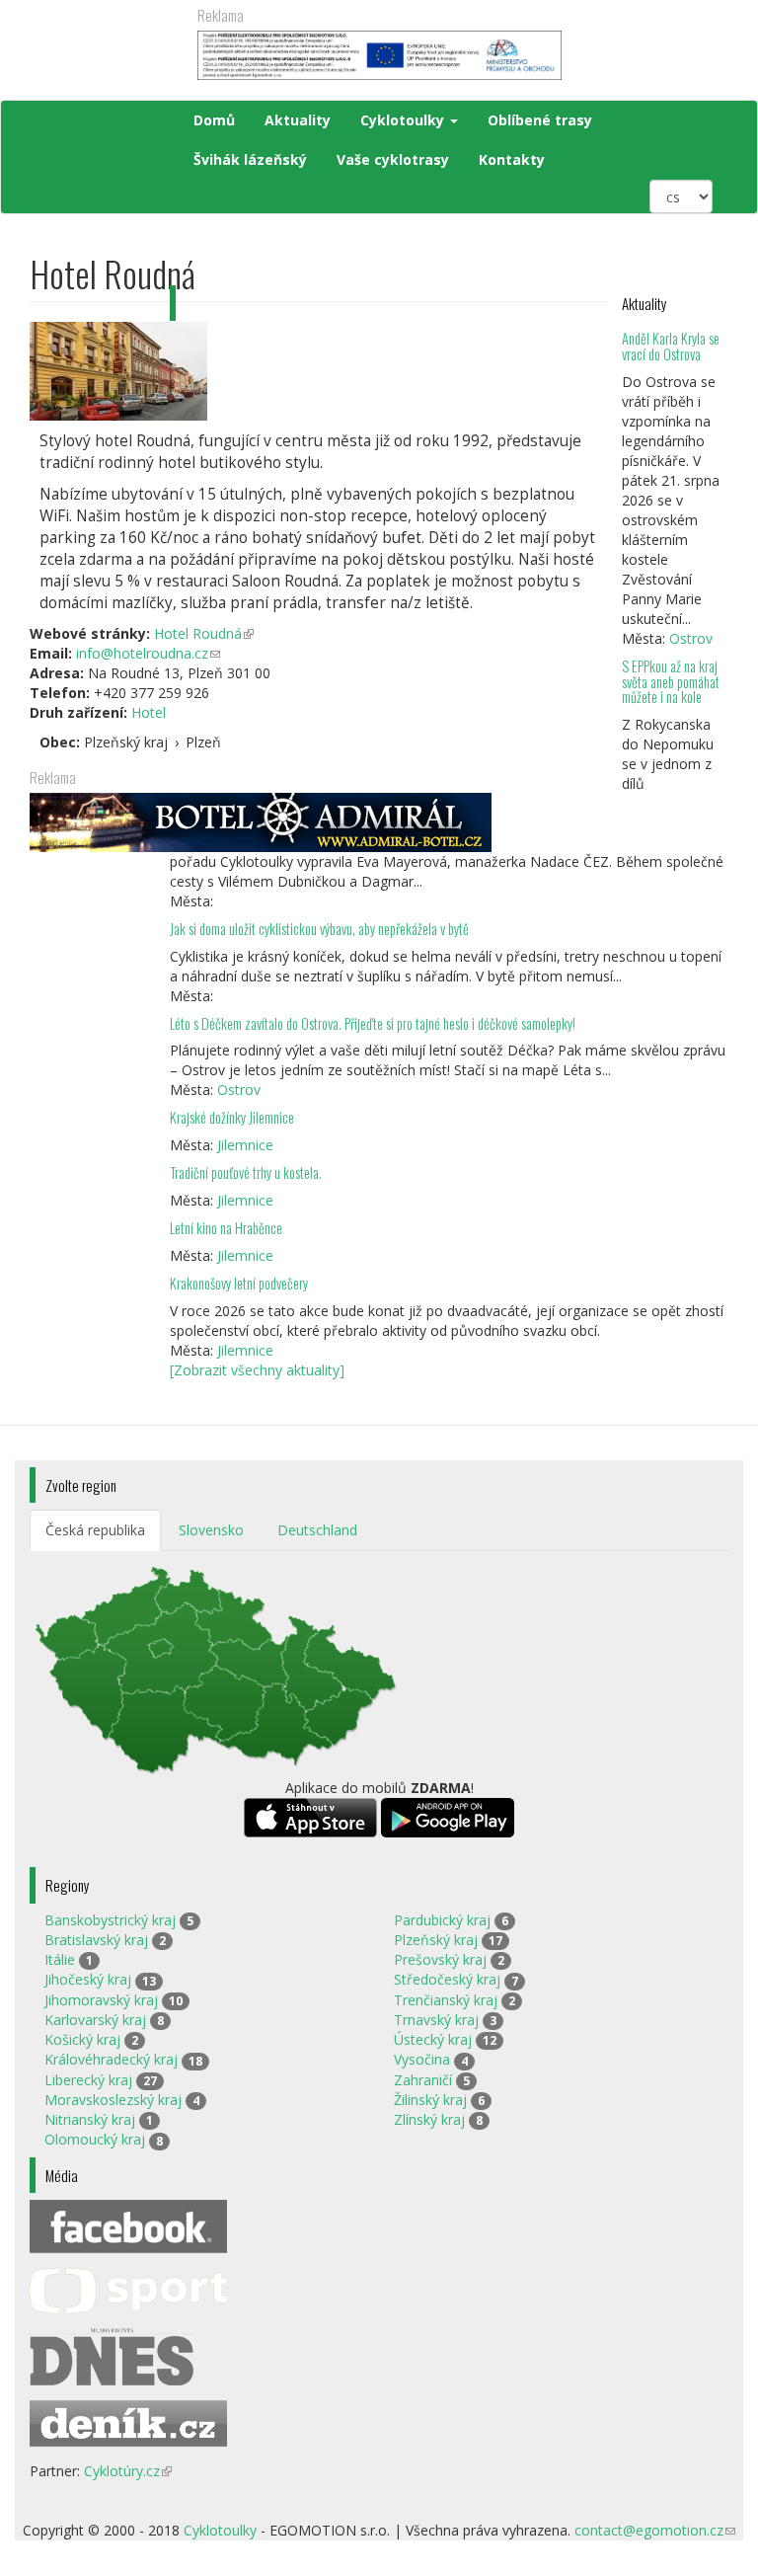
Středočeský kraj (447, 1979)
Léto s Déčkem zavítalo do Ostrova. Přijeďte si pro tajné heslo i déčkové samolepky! (373, 1023)
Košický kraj (82, 2039)
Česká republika (95, 1530)
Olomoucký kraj (95, 2139)
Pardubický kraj (442, 1920)
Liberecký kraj (88, 2080)
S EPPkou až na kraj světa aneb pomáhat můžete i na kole (671, 682)
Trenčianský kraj (446, 2000)
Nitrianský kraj (90, 2119)
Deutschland (317, 1530)
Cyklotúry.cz (128, 2471)
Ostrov (691, 638)
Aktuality (298, 120)
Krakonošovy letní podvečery (239, 1283)
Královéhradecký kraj (111, 2059)
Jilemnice (245, 1145)
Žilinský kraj (430, 2100)
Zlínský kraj (429, 2119)
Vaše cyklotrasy (393, 159)
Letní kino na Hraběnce (226, 1228)
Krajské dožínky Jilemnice (232, 1117)
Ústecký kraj (433, 2039)
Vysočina (422, 2059)
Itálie (60, 1959)
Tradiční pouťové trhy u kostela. (246, 1172)
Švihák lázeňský (250, 159)
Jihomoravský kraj (101, 2000)
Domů (214, 120)
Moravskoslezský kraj (113, 2100)
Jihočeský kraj (88, 1979)
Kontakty (512, 159)
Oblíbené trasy (540, 120)
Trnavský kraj (436, 2020)
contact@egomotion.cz (655, 2530)
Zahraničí (423, 2080)
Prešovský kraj (440, 1959)
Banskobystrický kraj (110, 1920)
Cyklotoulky (404, 120)
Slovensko (211, 1530)
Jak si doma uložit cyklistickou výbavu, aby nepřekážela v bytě (319, 929)
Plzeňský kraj (436, 1940)
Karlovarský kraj (95, 2020)
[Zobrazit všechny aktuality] (257, 1370)
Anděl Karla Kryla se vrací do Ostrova (671, 346)
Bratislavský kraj (96, 1940)
